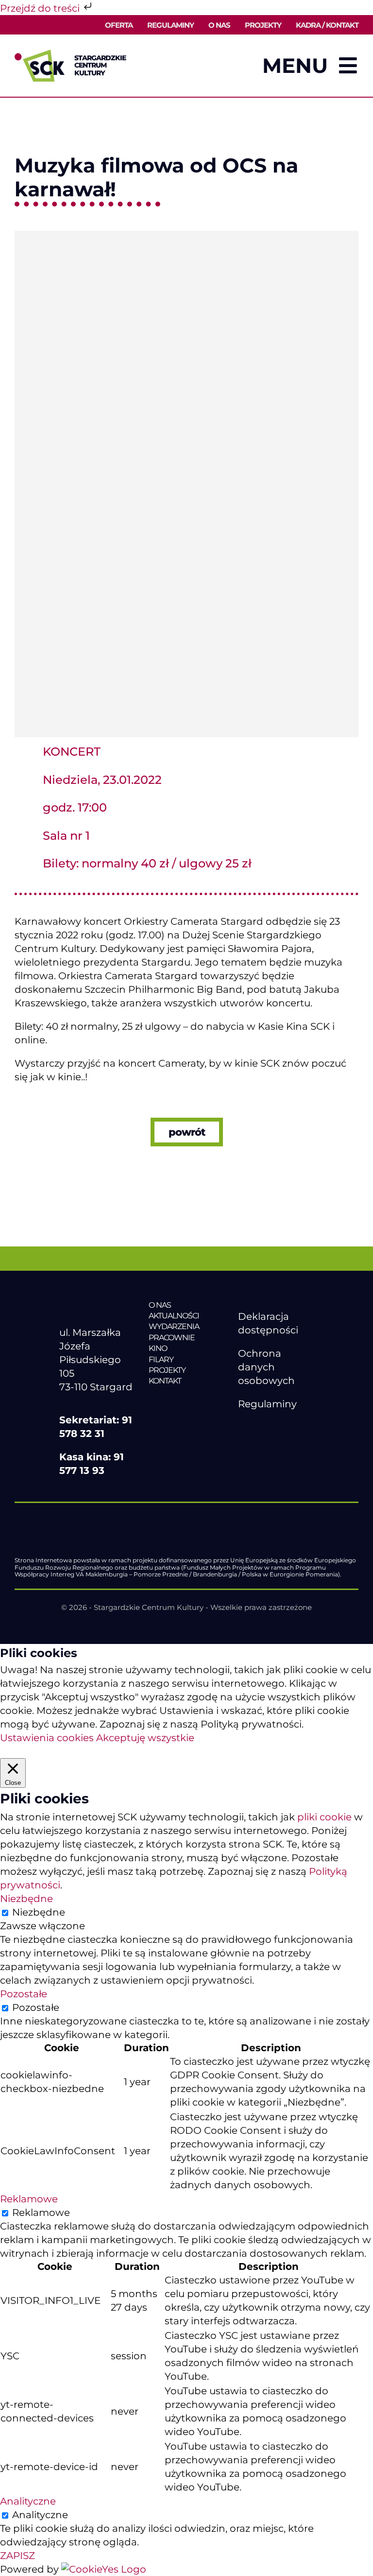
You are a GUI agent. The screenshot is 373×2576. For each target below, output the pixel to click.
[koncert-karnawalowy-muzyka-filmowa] (186, 236)
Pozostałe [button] (24, 1994)
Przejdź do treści (41, 8)
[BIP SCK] (257, 1444)
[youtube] (264, 1427)
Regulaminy (267, 1404)
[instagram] (284, 1427)
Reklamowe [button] (29, 2199)
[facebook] (243, 1427)
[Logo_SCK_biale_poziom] (97, 1305)
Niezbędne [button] (26, 1899)
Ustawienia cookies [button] (47, 1738)
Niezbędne (39, 1912)
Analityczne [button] (28, 2501)
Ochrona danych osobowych (266, 1367)
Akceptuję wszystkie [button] (145, 1738)
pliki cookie (324, 1817)
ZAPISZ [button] (17, 2556)
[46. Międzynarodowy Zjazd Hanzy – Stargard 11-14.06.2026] (186, 1401)
